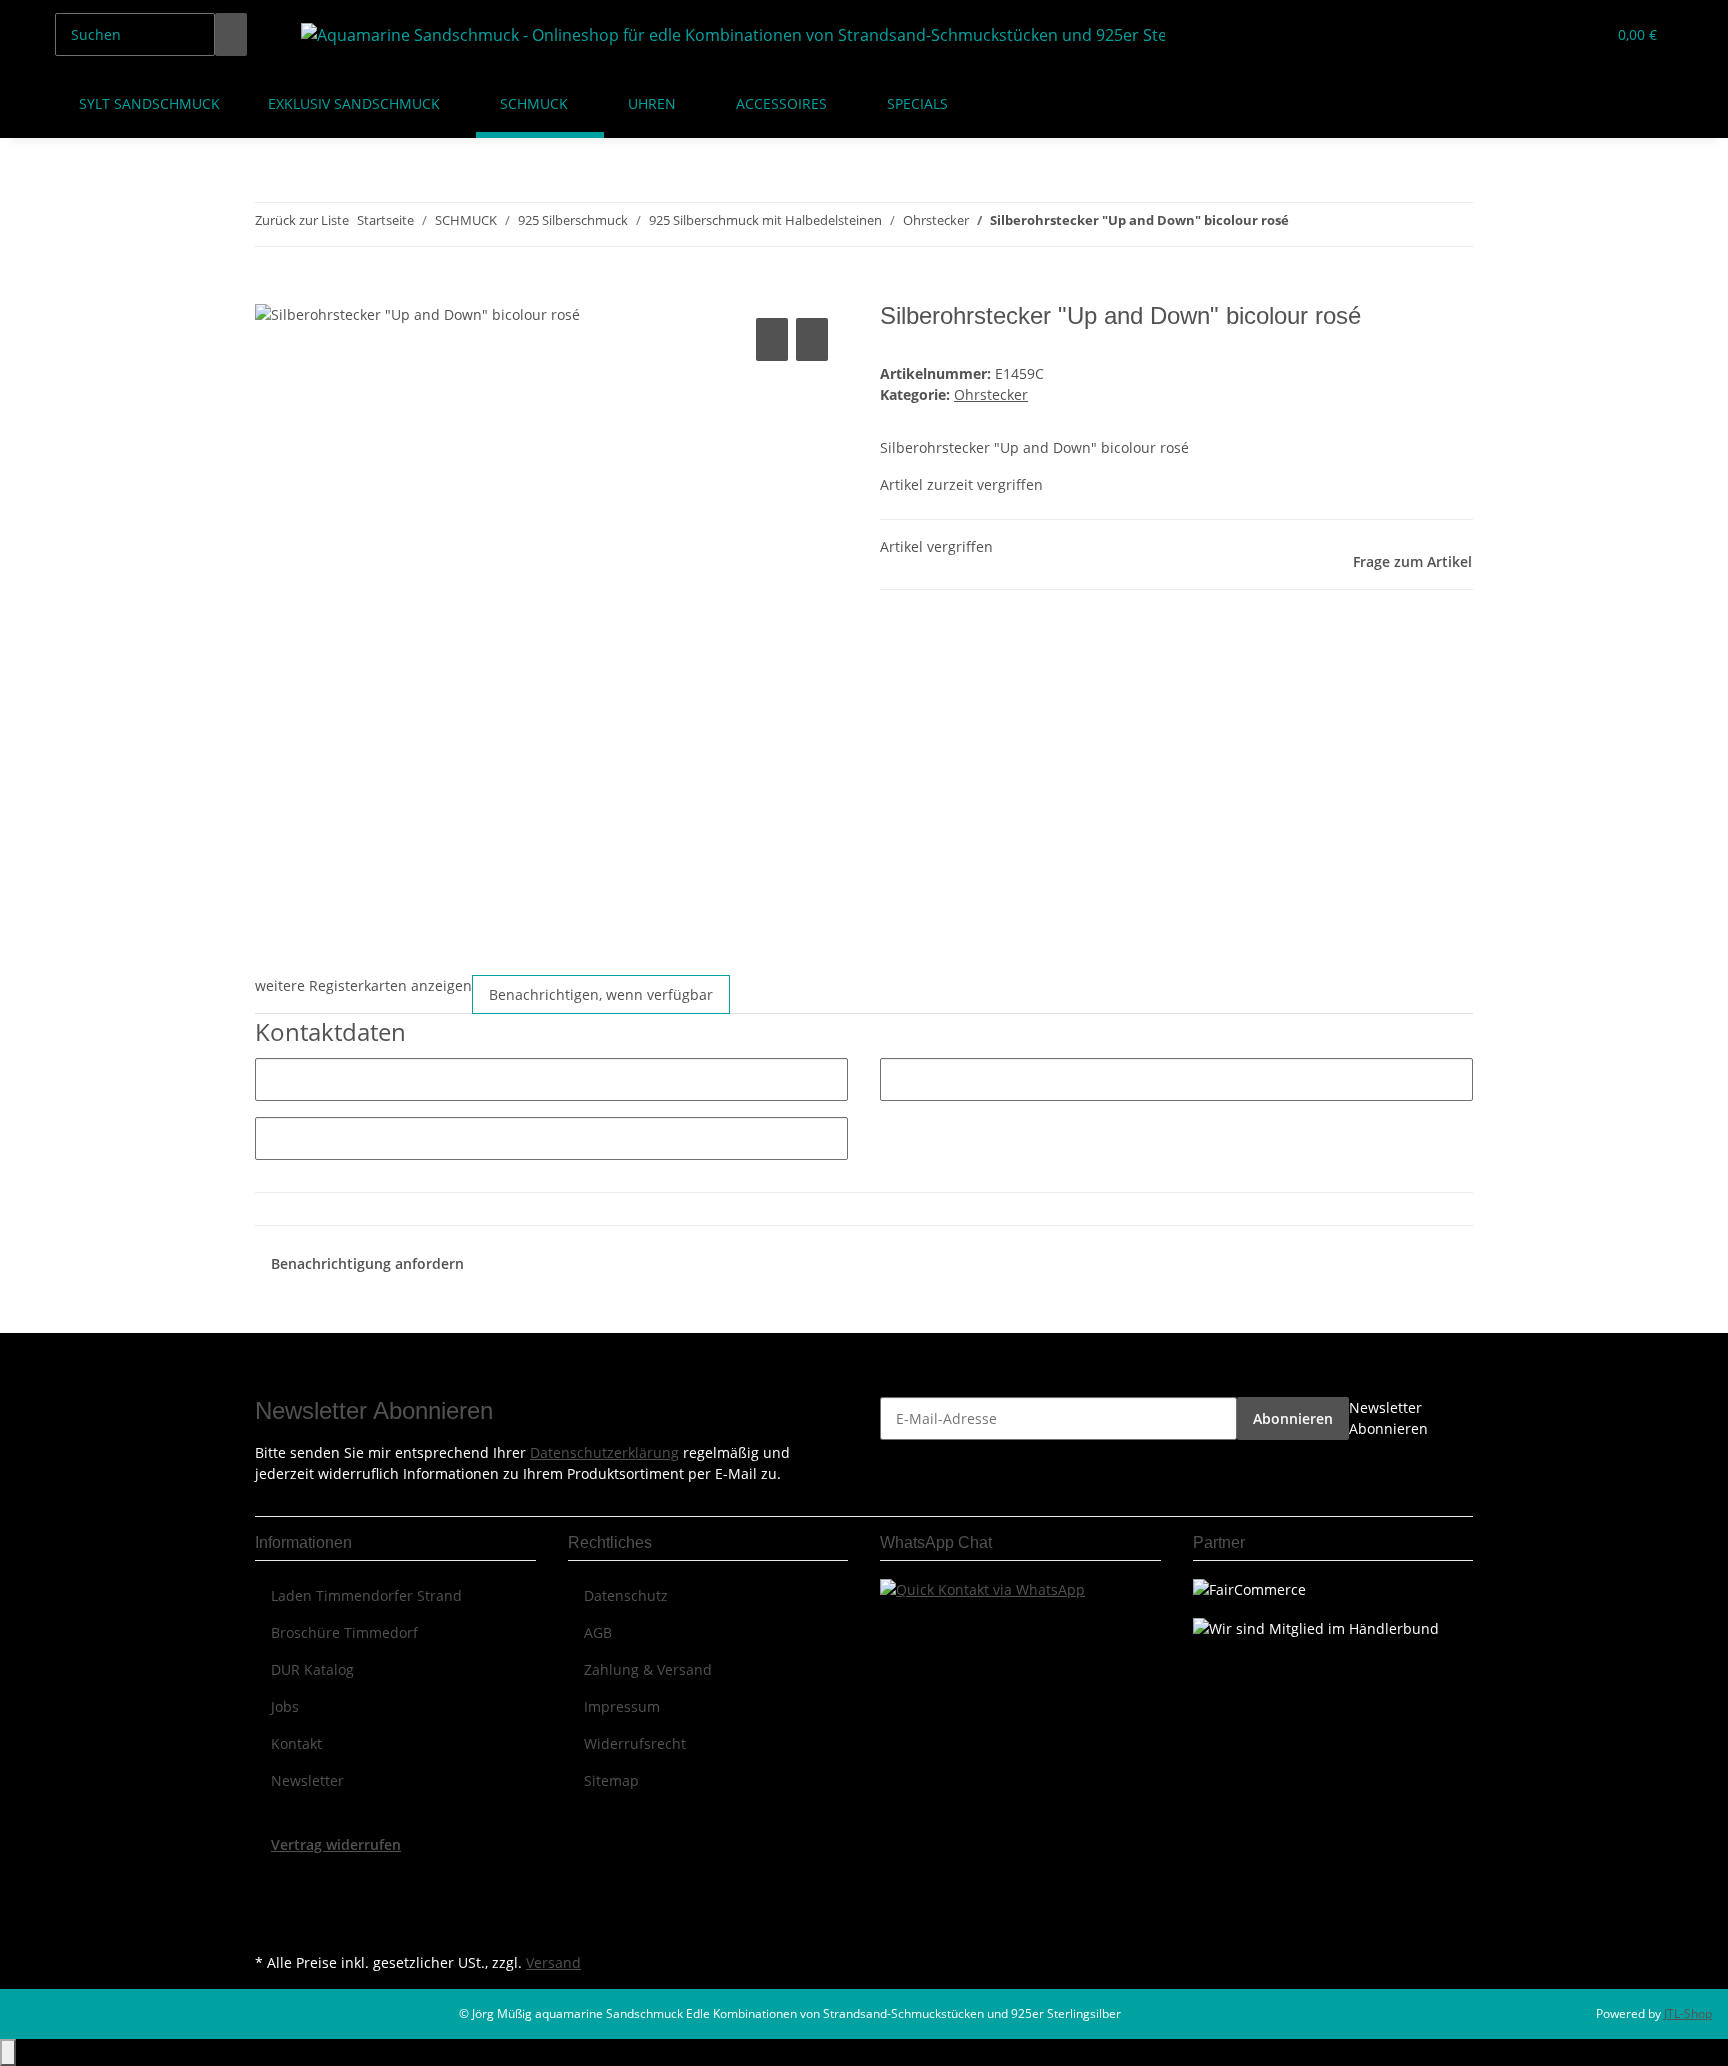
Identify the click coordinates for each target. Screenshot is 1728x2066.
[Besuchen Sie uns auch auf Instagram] (271, 1925)
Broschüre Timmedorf (344, 1632)
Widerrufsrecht (635, 1743)
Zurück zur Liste (302, 220)
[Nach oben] (8, 2052)
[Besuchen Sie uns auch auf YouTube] (271, 1902)
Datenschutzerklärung (604, 1452)
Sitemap (611, 1780)
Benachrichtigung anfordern (367, 1263)
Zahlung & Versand (648, 1669)
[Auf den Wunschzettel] (812, 339)
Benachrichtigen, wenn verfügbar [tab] (601, 994)
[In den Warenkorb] (271, 291)
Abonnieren (1293, 1418)
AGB (598, 1632)
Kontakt (296, 1743)
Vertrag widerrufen (336, 1844)
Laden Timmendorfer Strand (366, 1595)
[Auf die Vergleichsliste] (772, 339)
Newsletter (307, 1780)
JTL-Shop (1688, 2013)
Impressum (622, 1706)
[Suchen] (231, 34)
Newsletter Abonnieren (1388, 1418)
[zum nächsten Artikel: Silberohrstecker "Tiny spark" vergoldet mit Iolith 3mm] (1341, 224)
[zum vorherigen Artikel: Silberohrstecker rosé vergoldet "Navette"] (1305, 224)
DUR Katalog (312, 1669)
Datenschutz (626, 1595)
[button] (1550, 34)
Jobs (285, 1706)
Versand (553, 1962)
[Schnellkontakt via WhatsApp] (982, 1587)
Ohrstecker (991, 394)
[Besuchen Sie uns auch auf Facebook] (271, 1878)
